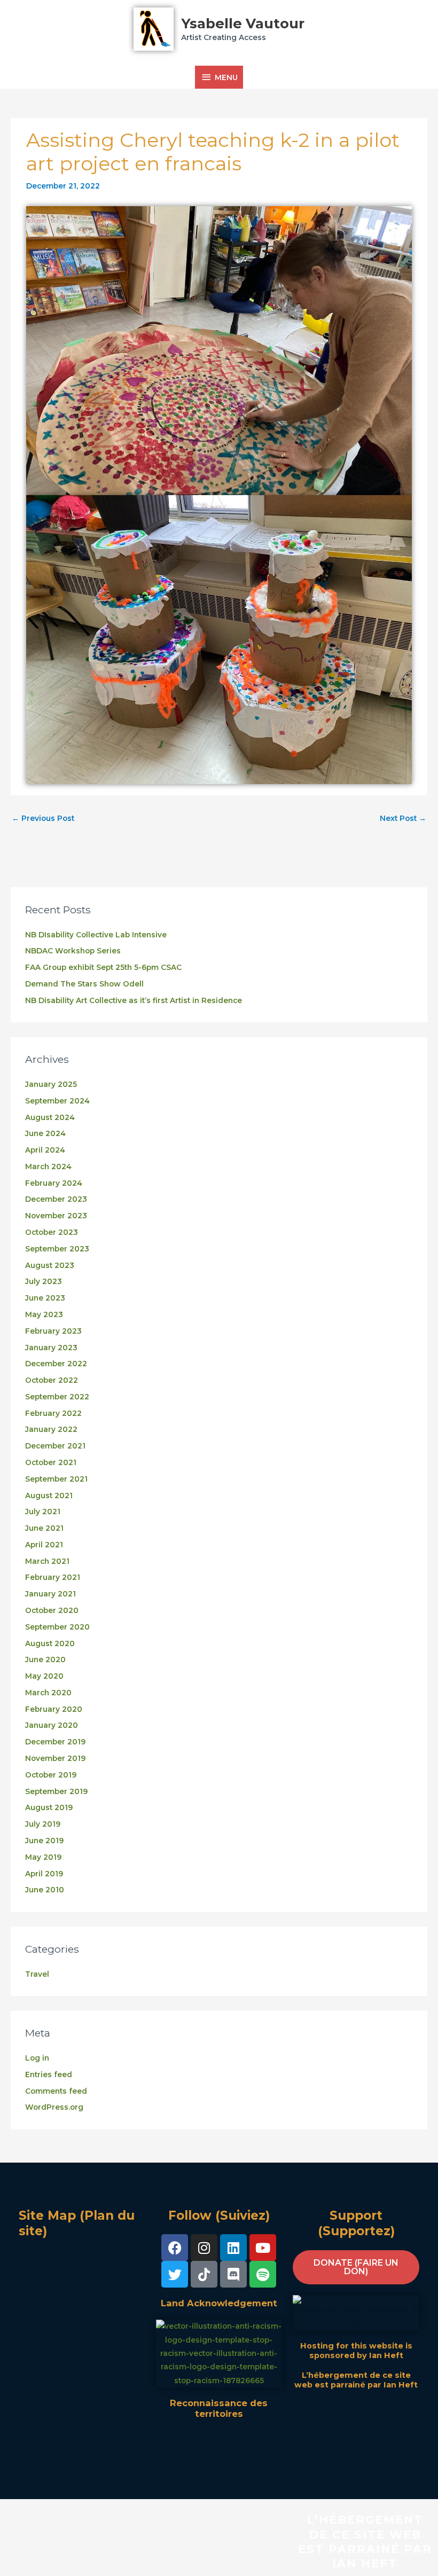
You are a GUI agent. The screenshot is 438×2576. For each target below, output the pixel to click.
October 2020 (52, 1610)
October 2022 (52, 1380)
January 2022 (51, 1429)
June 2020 (45, 1659)
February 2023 (53, 1331)
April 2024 (45, 1150)
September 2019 (56, 1791)
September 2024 (57, 1101)
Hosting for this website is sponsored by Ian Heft (356, 2351)
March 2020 (48, 1693)
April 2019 (44, 1874)
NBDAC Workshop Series (73, 951)
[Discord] (233, 2274)
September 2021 (56, 1479)
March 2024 (48, 1166)
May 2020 (44, 1676)
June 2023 (45, 1298)
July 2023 (44, 1281)
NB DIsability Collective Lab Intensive (96, 935)
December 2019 (55, 1742)
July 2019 (43, 1824)
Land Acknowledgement (219, 2303)
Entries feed (49, 2074)
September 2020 (57, 1627)
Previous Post (43, 818)
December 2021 (55, 1446)
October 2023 (52, 1232)
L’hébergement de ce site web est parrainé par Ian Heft (356, 2380)
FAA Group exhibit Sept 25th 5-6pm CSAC (103, 967)
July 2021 (43, 1512)
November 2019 (55, 1758)
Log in (37, 2058)
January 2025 (51, 1084)
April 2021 (44, 1545)
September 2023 (57, 1249)
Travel (37, 1974)
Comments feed (56, 2091)
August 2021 (49, 1496)
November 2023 (56, 1216)
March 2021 (47, 1561)
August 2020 (50, 1643)
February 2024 (54, 1183)
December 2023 (56, 1199)
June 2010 (45, 1890)
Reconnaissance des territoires (219, 2408)
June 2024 (45, 1133)
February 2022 (53, 1413)
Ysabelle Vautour (243, 23)
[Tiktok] (204, 2274)
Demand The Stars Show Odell (84, 984)
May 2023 (44, 1314)
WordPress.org (54, 2107)
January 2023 (51, 1348)
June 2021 (44, 1528)
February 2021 (53, 1577)
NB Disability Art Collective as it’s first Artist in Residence (134, 1000)
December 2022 (56, 1364)
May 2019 (43, 1857)
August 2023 (50, 1265)
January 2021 (50, 1594)
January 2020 (52, 1725)
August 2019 (49, 1807)
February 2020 (54, 1709)
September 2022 (57, 1397)
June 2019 (44, 1841)
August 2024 (50, 1117)
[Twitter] (175, 2274)
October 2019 (51, 1775)
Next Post (403, 818)
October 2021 (51, 1462)
